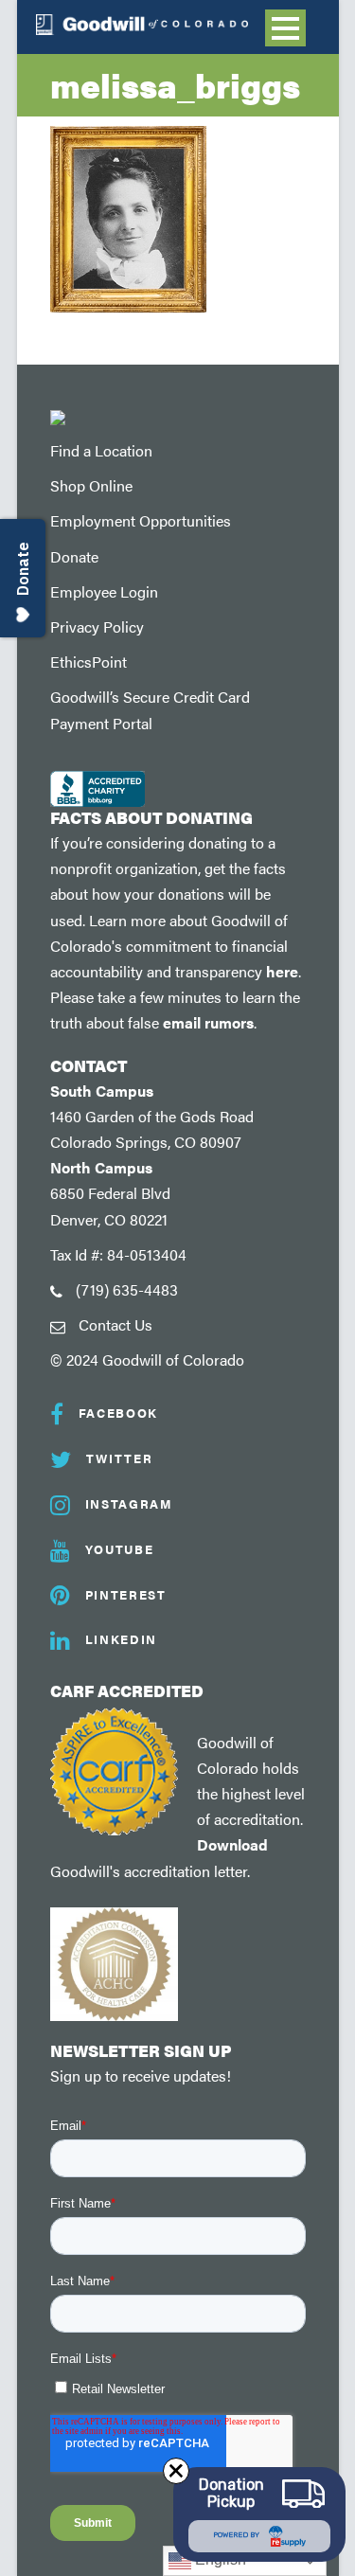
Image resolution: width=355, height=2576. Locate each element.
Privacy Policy (97, 626)
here (282, 971)
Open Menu (285, 28)
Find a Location (101, 450)
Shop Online (91, 485)
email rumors (208, 1022)
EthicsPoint (89, 662)
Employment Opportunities (141, 520)
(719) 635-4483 (127, 1289)
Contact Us (115, 1324)
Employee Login (104, 591)
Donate (74, 556)
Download (232, 1844)
